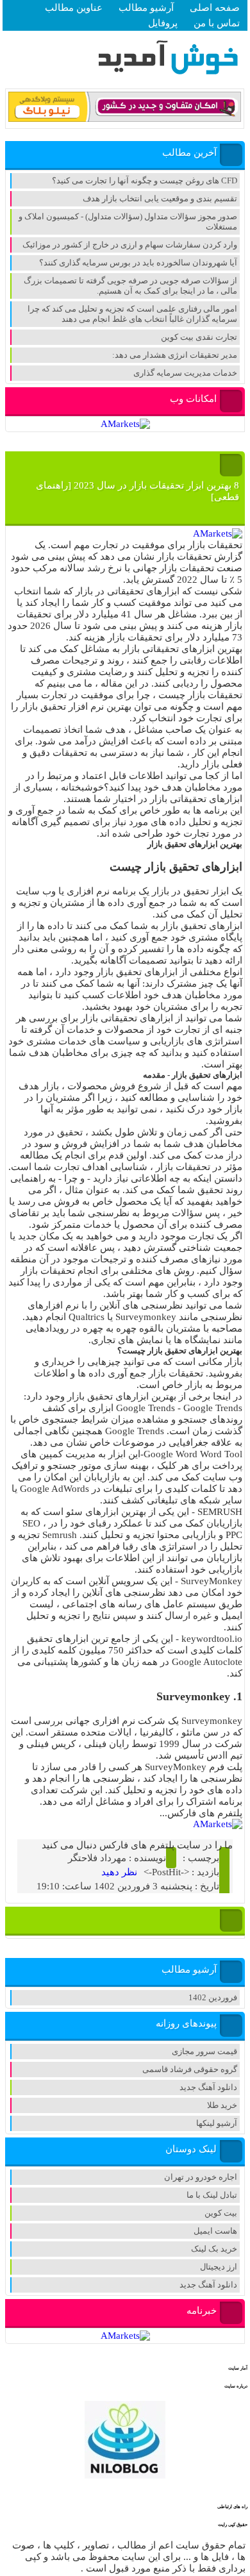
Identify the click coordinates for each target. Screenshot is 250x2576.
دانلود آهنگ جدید (208, 2087)
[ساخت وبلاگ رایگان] (125, 120)
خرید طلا (222, 2105)
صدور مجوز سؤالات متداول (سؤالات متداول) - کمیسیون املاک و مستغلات (128, 222)
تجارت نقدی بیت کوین (199, 337)
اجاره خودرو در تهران (201, 2177)
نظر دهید (119, 1872)
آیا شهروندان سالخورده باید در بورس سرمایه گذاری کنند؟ (138, 263)
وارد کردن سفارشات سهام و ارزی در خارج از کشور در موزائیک (130, 245)
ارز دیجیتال (219, 2267)
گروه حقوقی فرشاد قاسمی (190, 2069)
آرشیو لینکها (217, 2123)
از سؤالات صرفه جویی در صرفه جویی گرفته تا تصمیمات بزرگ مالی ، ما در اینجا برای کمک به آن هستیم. (130, 286)
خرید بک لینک (214, 2249)
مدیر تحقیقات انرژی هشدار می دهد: (175, 355)
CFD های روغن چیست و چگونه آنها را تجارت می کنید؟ (145, 180)
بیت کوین (221, 2213)
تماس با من (217, 23)
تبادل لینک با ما (212, 2195)
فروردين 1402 (213, 1997)
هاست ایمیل (215, 2231)
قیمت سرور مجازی (204, 2051)
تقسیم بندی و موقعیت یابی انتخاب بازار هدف (160, 198)
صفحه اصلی (215, 8)
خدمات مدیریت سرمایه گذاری (185, 373)
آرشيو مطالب (146, 8)
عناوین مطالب (74, 8)
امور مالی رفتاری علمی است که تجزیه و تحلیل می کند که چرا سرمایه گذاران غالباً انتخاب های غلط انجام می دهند (132, 314)
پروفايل (163, 23)
